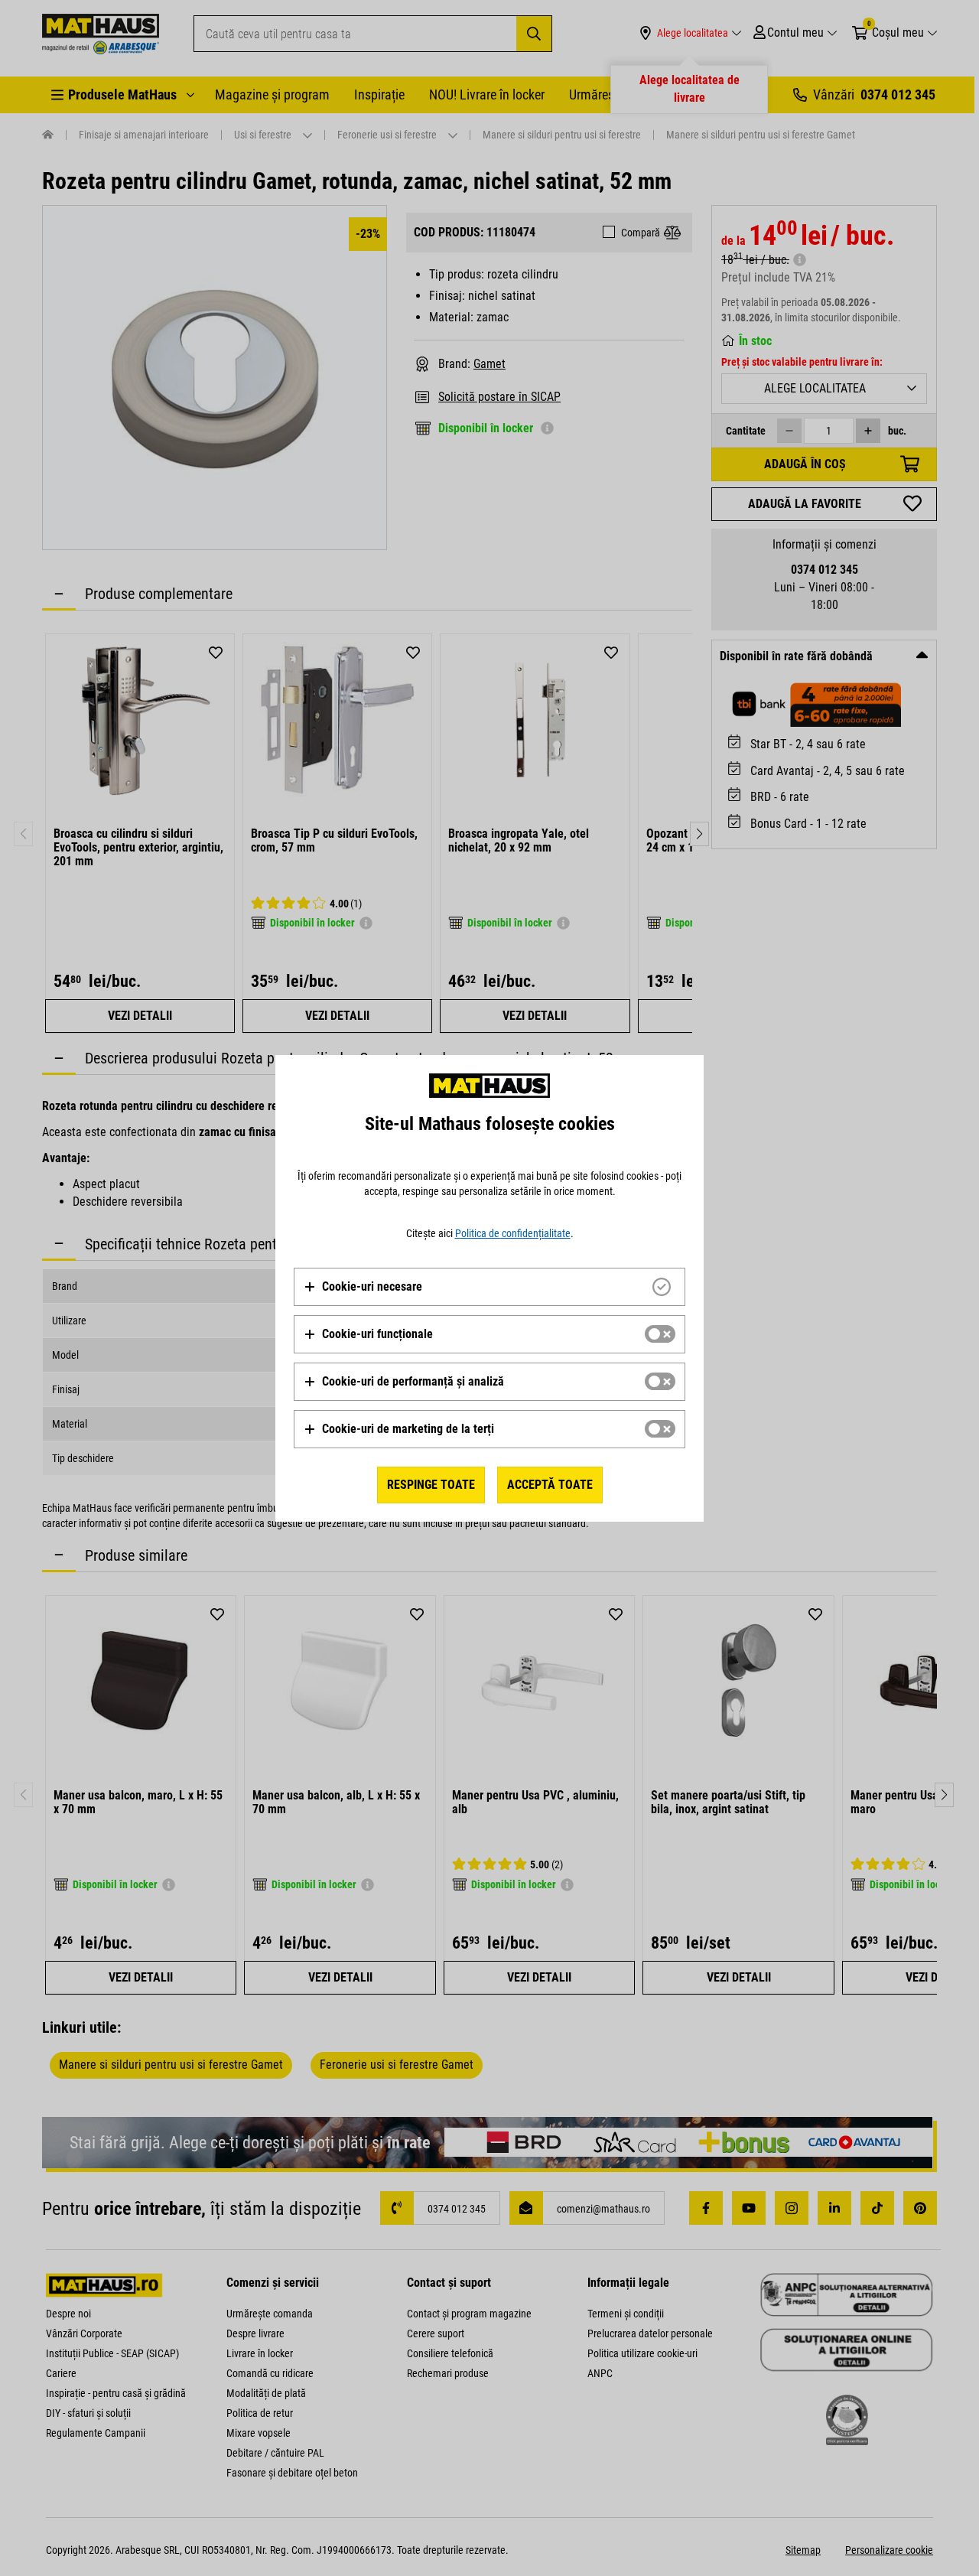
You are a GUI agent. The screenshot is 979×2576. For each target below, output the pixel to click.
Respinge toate (431, 1485)
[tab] (489, 1287)
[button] (363, 1287)
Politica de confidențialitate (513, 1233)
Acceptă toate (550, 1485)
